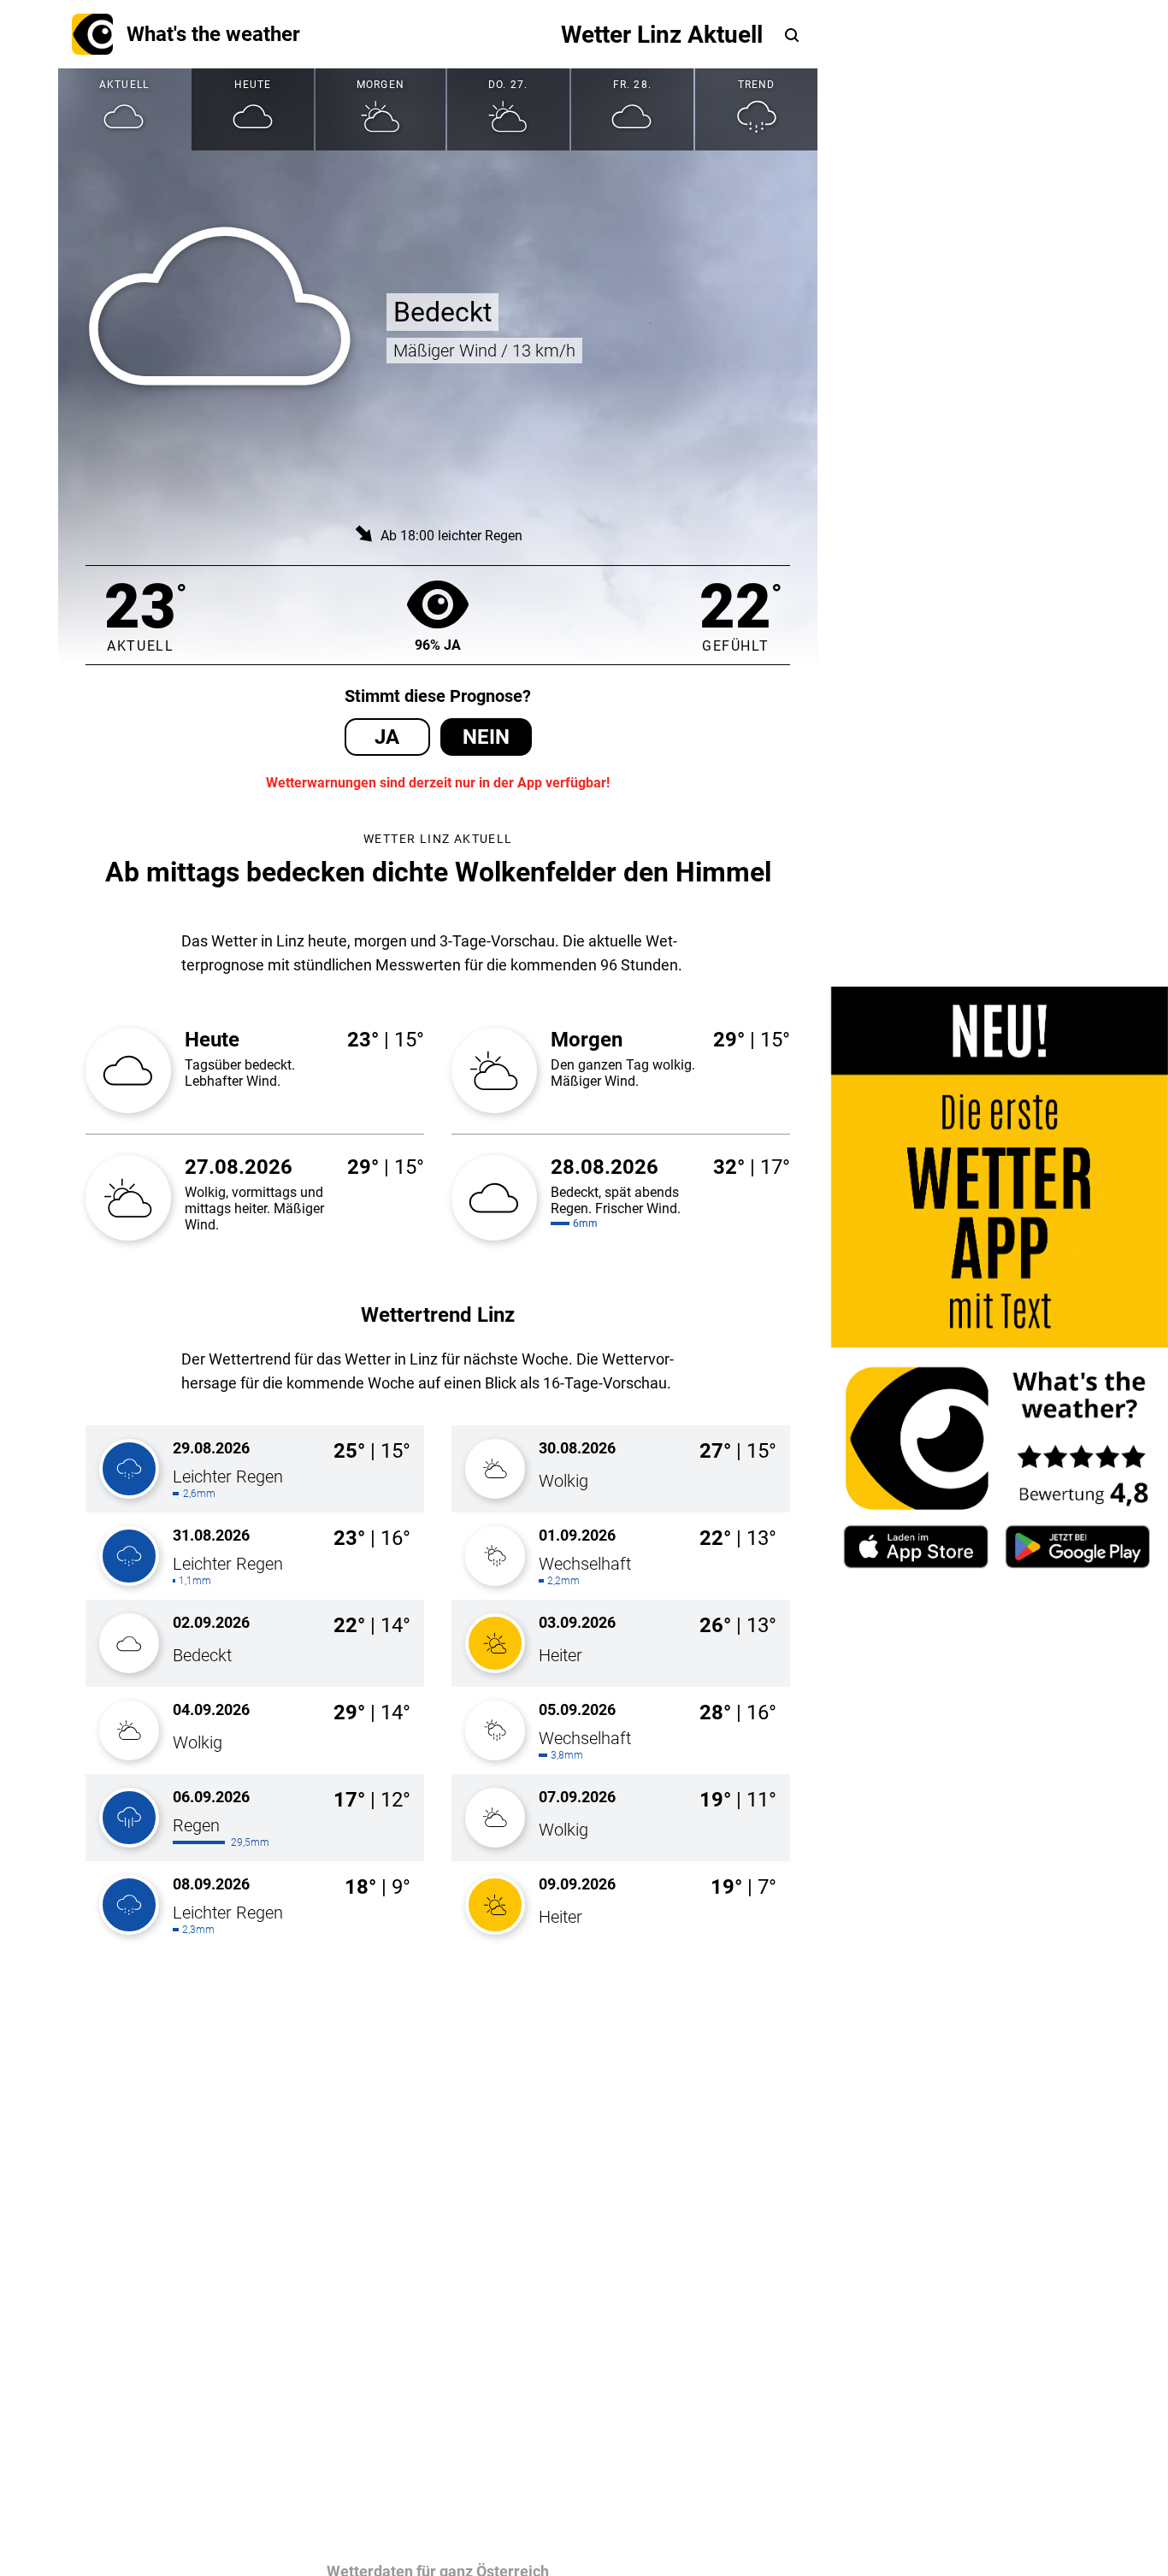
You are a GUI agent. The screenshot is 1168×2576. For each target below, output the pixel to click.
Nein (486, 737)
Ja (387, 737)
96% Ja (438, 645)
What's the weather (213, 34)
